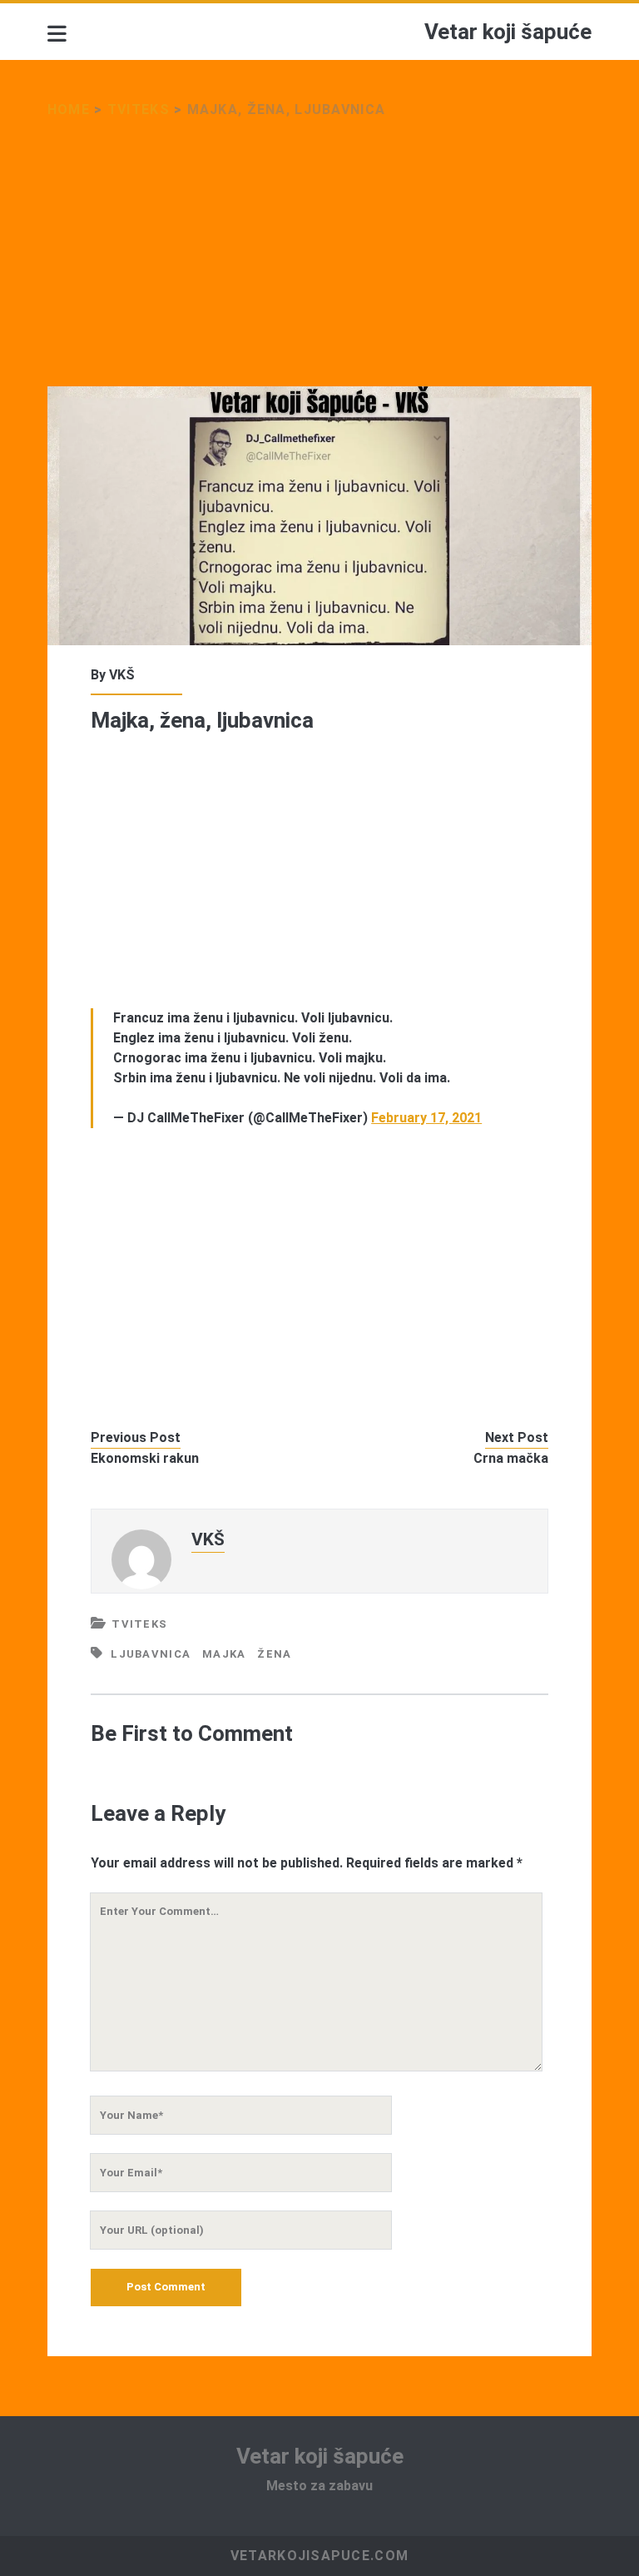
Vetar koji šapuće (508, 32)
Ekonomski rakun (145, 1458)
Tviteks (139, 109)
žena (274, 1654)
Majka (224, 1654)
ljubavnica (151, 1654)
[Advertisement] (319, 263)
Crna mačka (511, 1458)
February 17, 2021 (426, 1118)
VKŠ (122, 675)
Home (69, 109)
